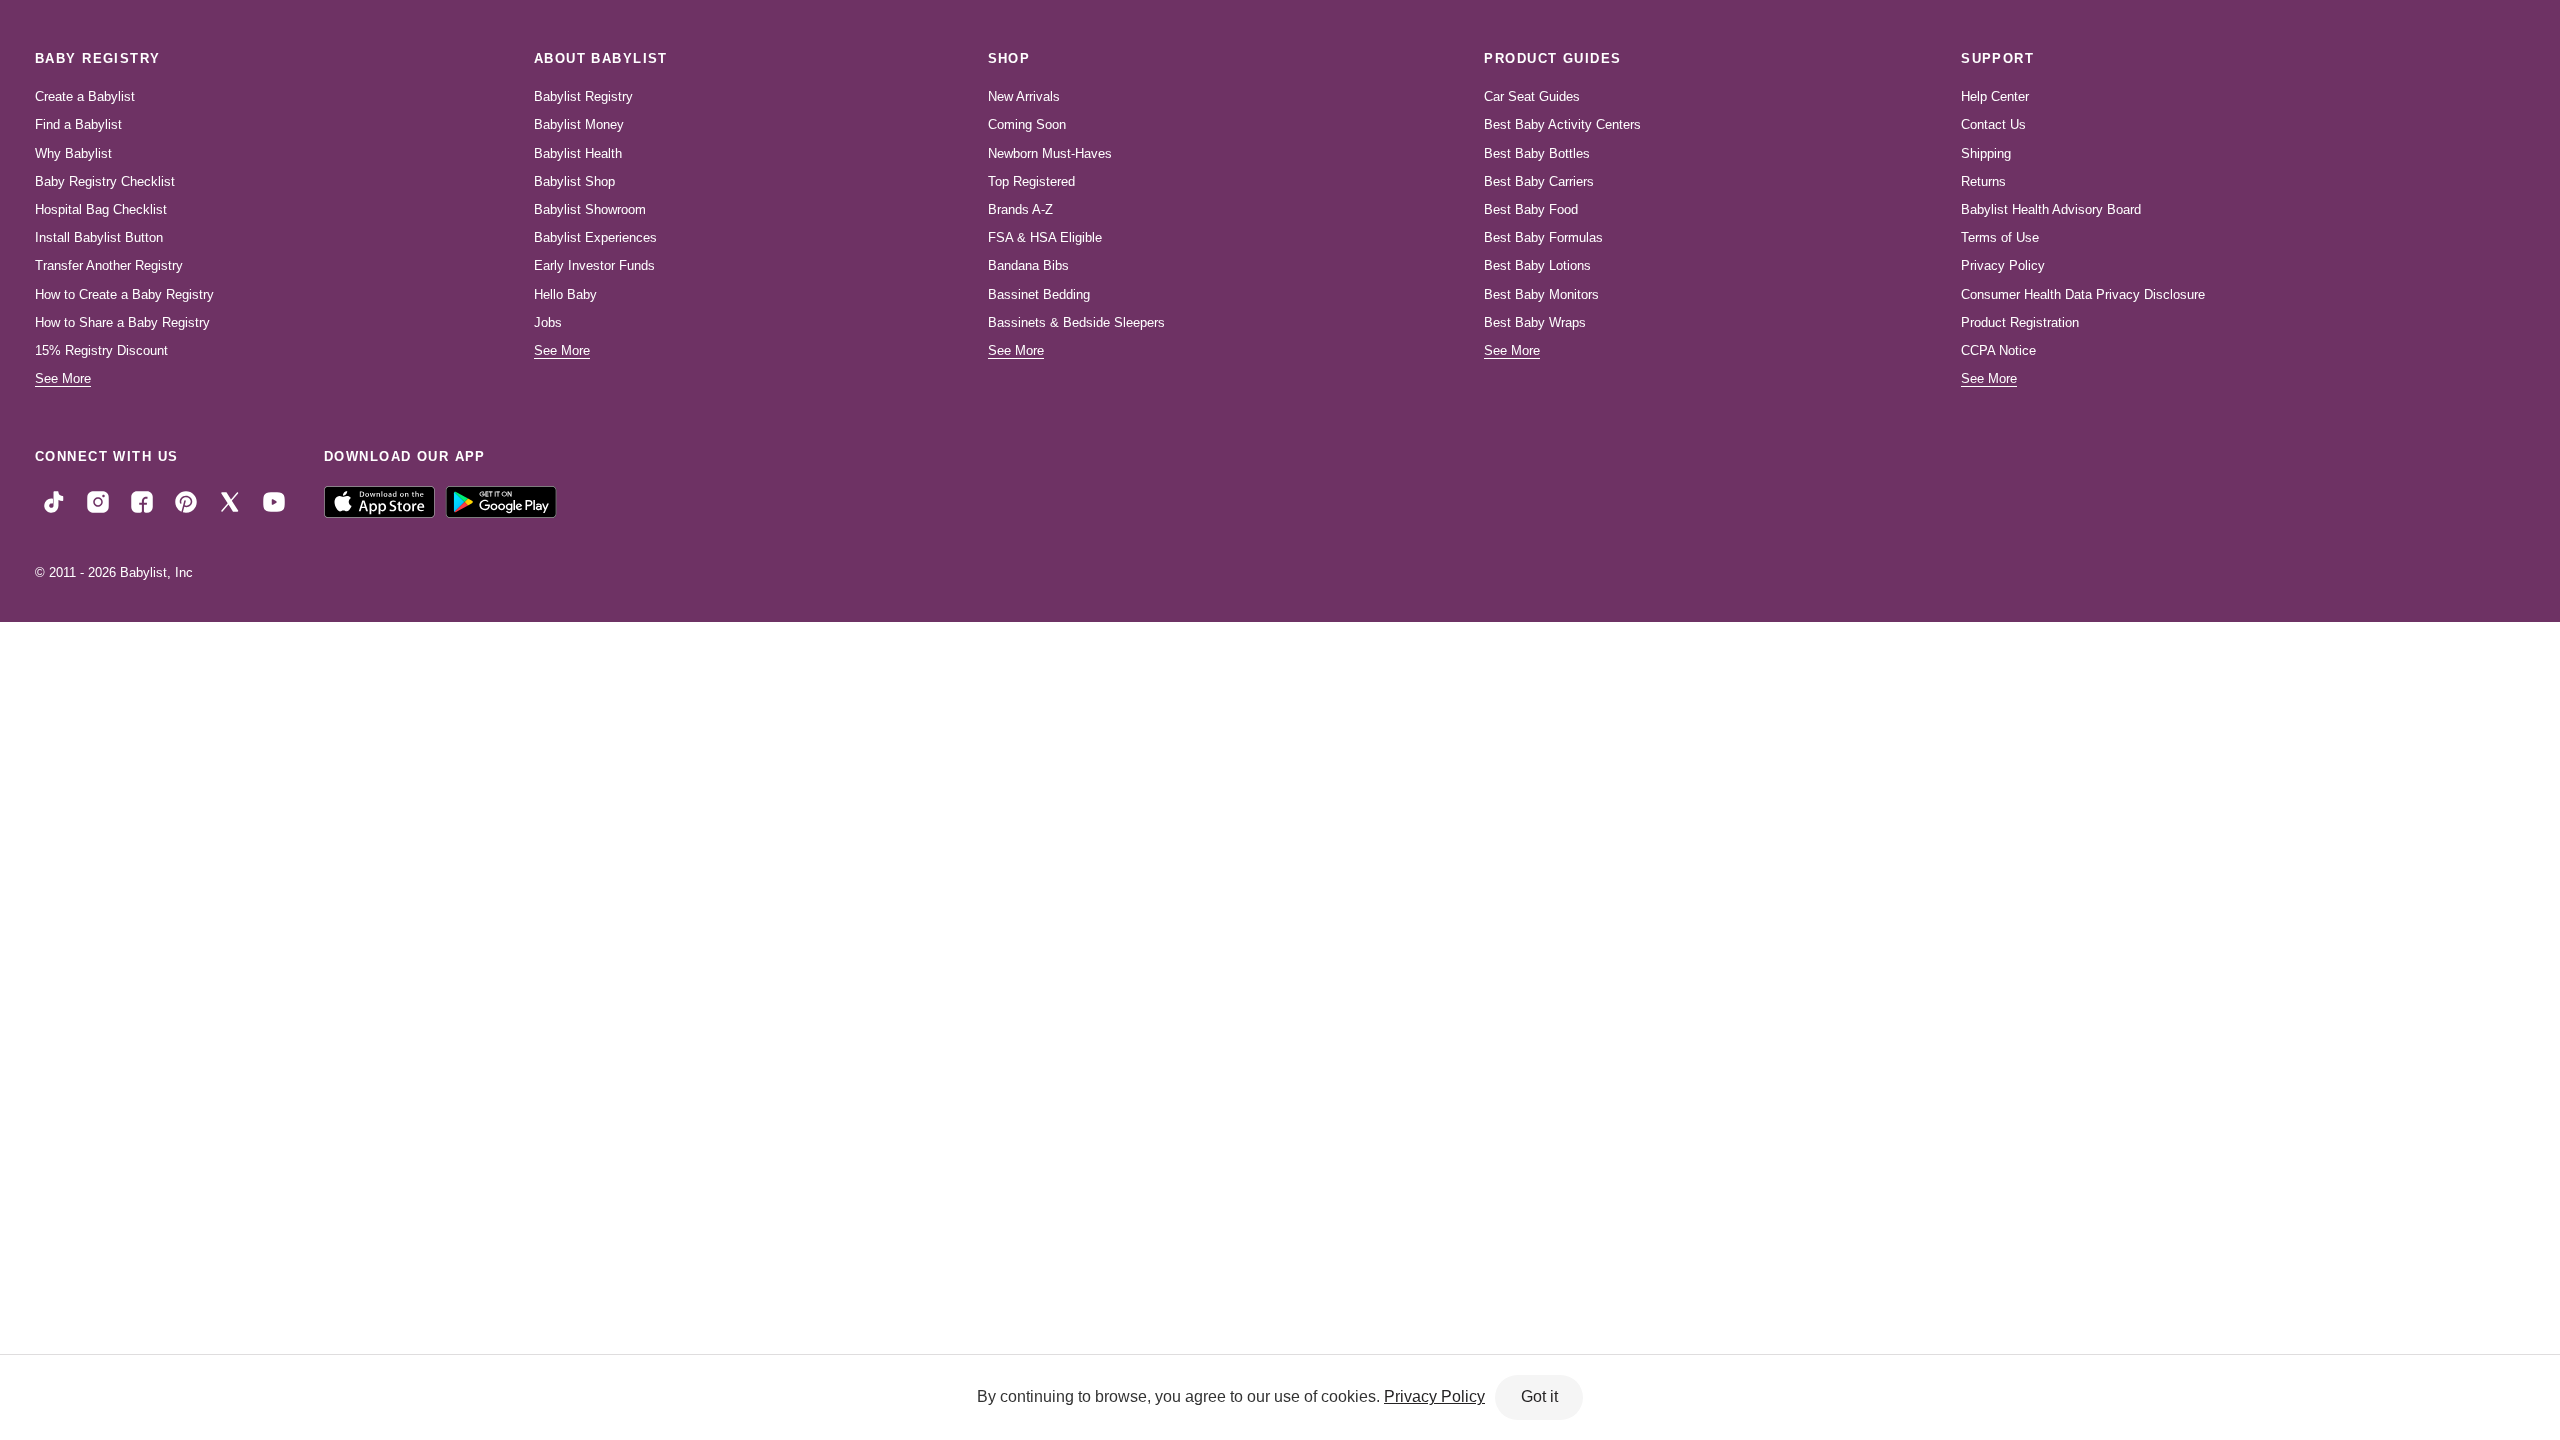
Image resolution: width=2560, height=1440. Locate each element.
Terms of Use (2000, 237)
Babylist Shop (574, 181)
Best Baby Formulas (1543, 237)
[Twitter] (230, 501)
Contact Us (1993, 124)
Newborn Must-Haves (1050, 153)
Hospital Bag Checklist (101, 209)
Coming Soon (1027, 124)
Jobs (548, 322)
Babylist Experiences (595, 237)
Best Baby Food (1531, 209)
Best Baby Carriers (1539, 181)
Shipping (1986, 153)
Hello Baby (565, 294)
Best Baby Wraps (1535, 322)
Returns (1983, 181)
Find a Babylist (78, 124)
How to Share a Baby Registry (122, 322)
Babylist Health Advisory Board (2051, 209)
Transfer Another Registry (109, 265)
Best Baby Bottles (1537, 153)
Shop (1009, 58)
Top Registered (1031, 181)
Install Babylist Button (99, 237)
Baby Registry (98, 58)
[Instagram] (98, 501)
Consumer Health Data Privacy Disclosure (2083, 294)
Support (1997, 58)
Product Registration (2020, 322)
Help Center (1995, 96)
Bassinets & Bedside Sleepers (1076, 322)
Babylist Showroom (590, 209)
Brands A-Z (1020, 209)
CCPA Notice (1998, 350)
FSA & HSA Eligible (1045, 237)
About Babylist (601, 58)
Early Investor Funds (594, 265)
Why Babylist (73, 153)
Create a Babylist (85, 96)
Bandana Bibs (1028, 265)
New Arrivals (1024, 96)
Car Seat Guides (1532, 96)
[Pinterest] (186, 501)
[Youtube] (274, 501)
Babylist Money (579, 124)
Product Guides (1552, 58)
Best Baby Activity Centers (1562, 124)
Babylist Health (578, 153)
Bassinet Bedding (1039, 294)
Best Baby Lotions (1537, 265)
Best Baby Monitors (1541, 294)
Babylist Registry (583, 96)
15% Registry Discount (101, 350)
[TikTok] (54, 501)
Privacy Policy (2003, 265)
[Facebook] (142, 501)
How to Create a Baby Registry (124, 294)
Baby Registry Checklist (105, 181)
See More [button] (63, 378)
